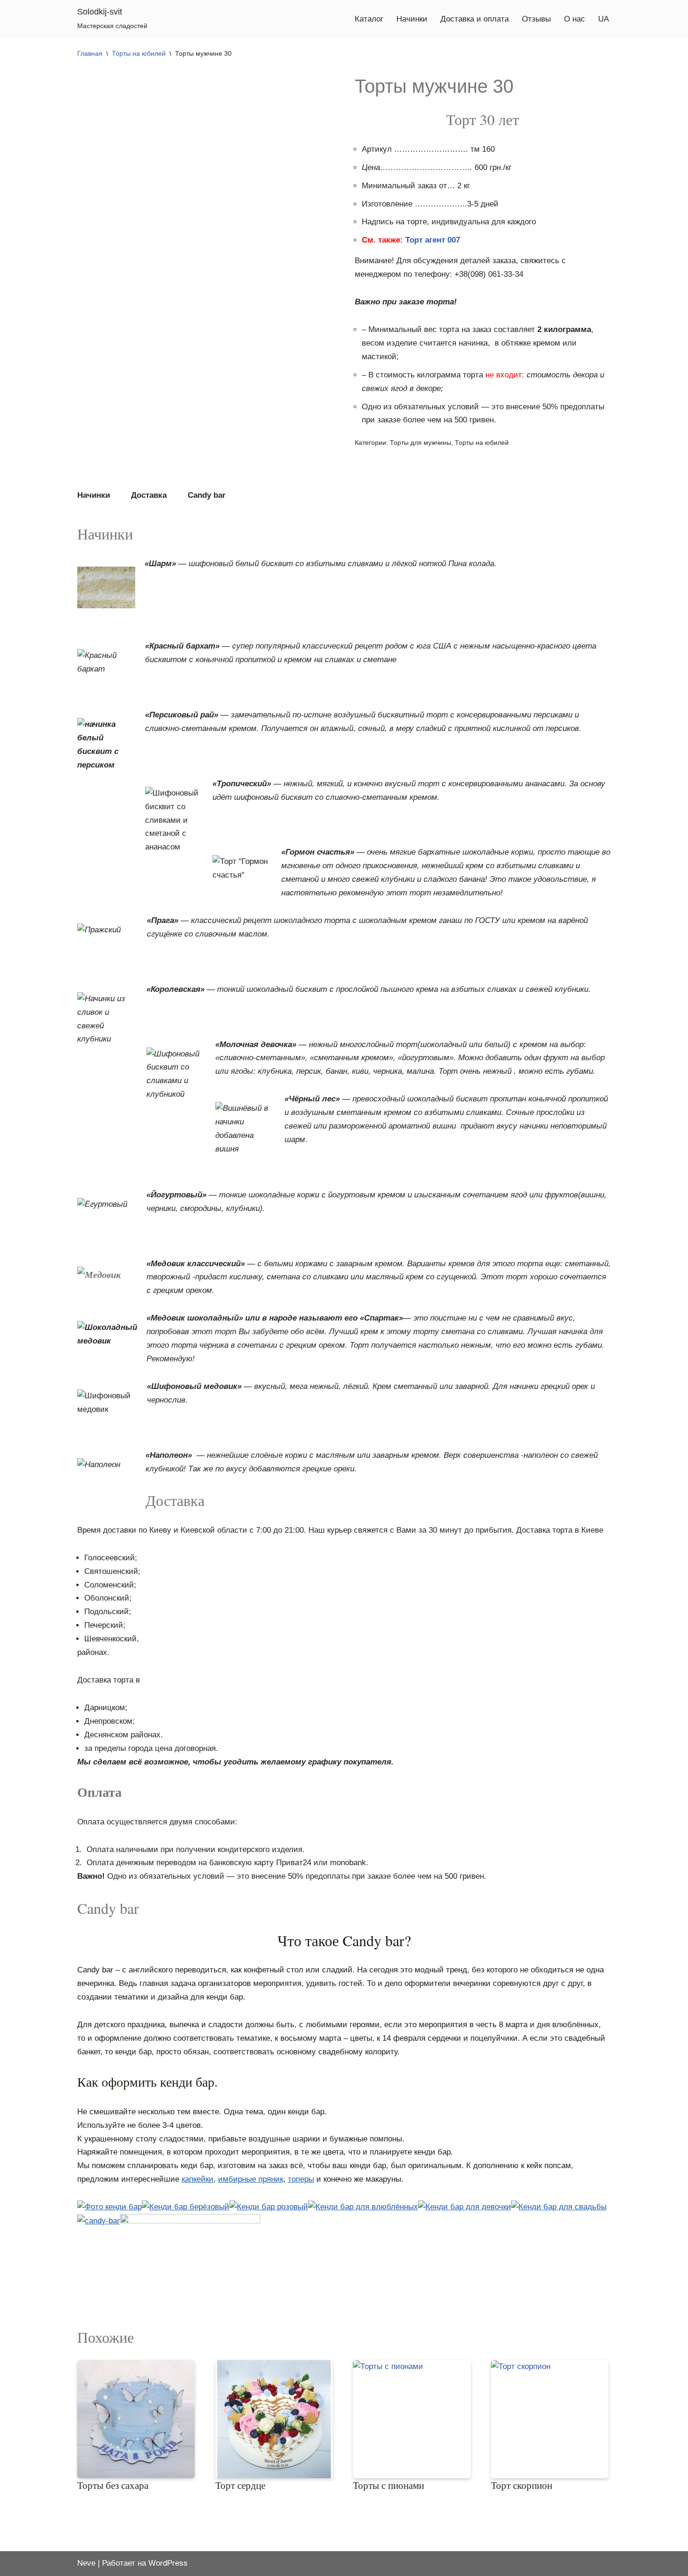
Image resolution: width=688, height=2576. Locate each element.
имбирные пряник (251, 2179)
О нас (575, 19)
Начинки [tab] (94, 495)
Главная (90, 53)
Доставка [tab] (149, 495)
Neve (86, 2563)
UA (604, 19)
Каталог (369, 19)
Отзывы (536, 19)
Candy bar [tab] (207, 495)
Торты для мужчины (421, 443)
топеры (301, 2179)
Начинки (412, 19)
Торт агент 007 (433, 240)
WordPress (168, 2563)
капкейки (198, 2179)
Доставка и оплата (475, 19)
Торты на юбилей (139, 53)
